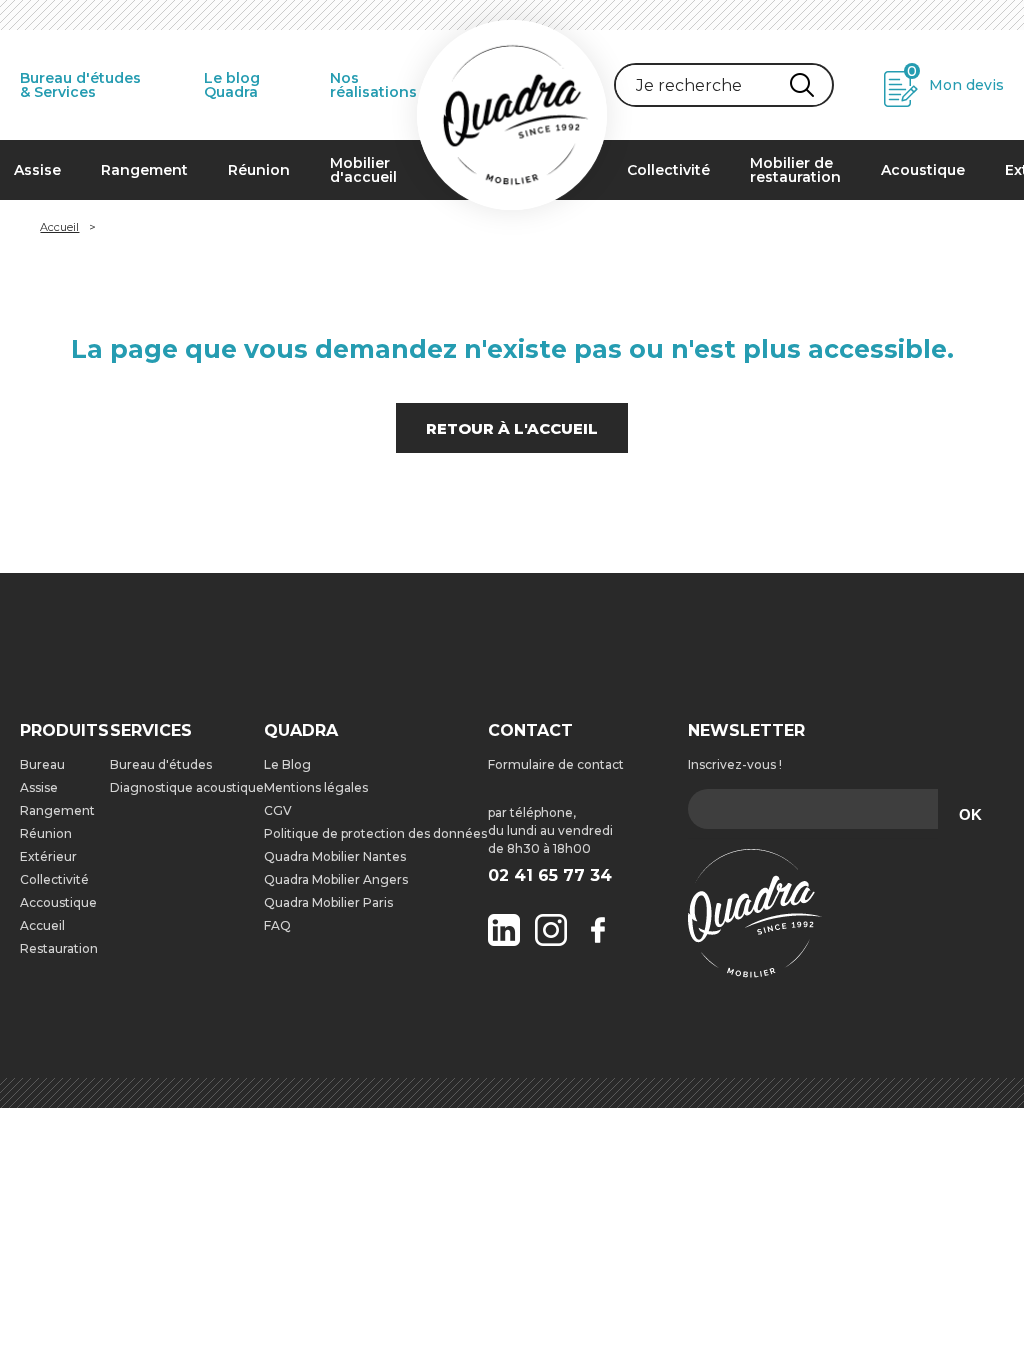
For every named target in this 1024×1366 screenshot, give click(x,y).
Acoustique (923, 170)
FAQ (277, 925)
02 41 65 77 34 (550, 876)
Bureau (42, 764)
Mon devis (955, 78)
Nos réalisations (373, 85)
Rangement (144, 170)
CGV (278, 810)
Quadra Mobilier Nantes (335, 856)
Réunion (259, 170)
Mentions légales (316, 787)
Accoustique (58, 902)
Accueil (59, 227)
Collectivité (668, 170)
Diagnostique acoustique (187, 787)
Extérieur (48, 856)
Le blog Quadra (232, 85)
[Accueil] (512, 115)
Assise (39, 787)
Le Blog (287, 764)
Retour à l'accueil (512, 428)
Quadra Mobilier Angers (336, 879)
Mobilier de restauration (795, 170)
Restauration (59, 948)
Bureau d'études (161, 764)
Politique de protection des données (375, 833)
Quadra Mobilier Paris (328, 902)
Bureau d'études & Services (80, 85)
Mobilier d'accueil (363, 170)
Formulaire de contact (556, 764)
